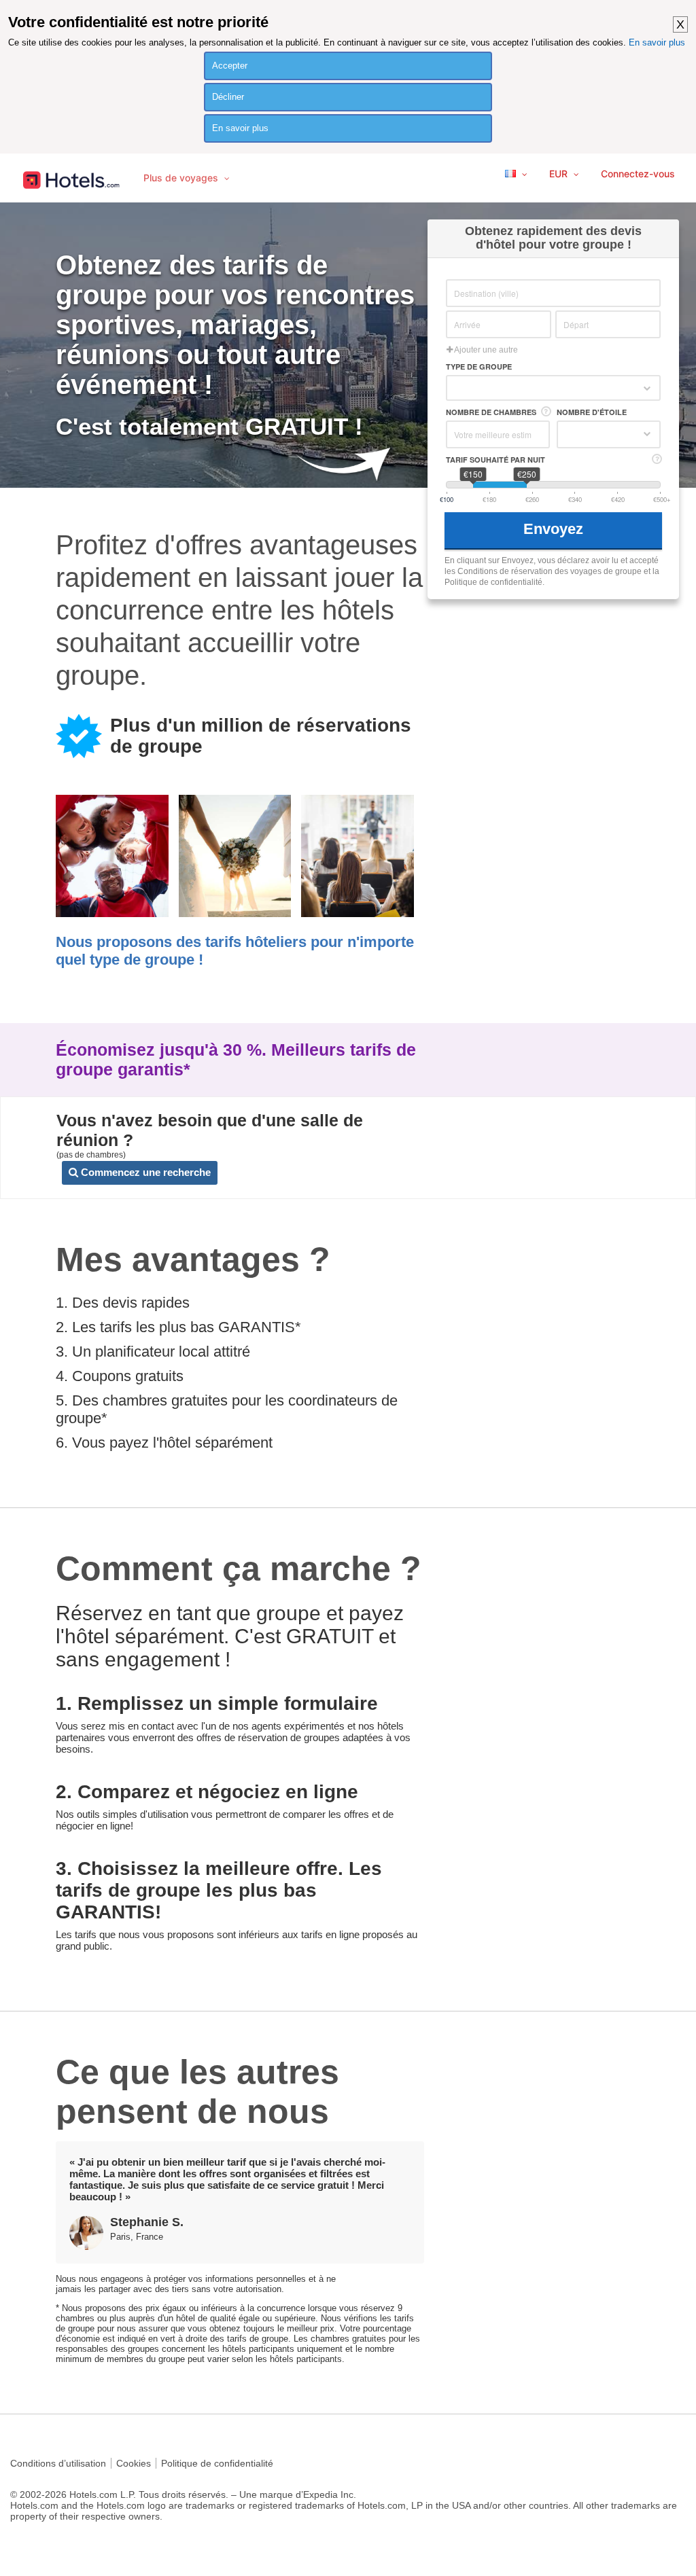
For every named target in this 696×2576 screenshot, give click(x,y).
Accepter (230, 66)
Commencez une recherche (144, 1172)
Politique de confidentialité (217, 2463)
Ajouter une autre (485, 350)
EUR (560, 174)
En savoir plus (657, 42)
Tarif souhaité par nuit (495, 460)
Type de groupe (479, 366)
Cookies (134, 2463)
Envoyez (555, 529)
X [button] (680, 24)
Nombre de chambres (491, 412)
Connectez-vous (638, 174)
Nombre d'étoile (592, 412)
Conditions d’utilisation (58, 2463)
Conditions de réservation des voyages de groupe (550, 571)
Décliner (228, 97)
